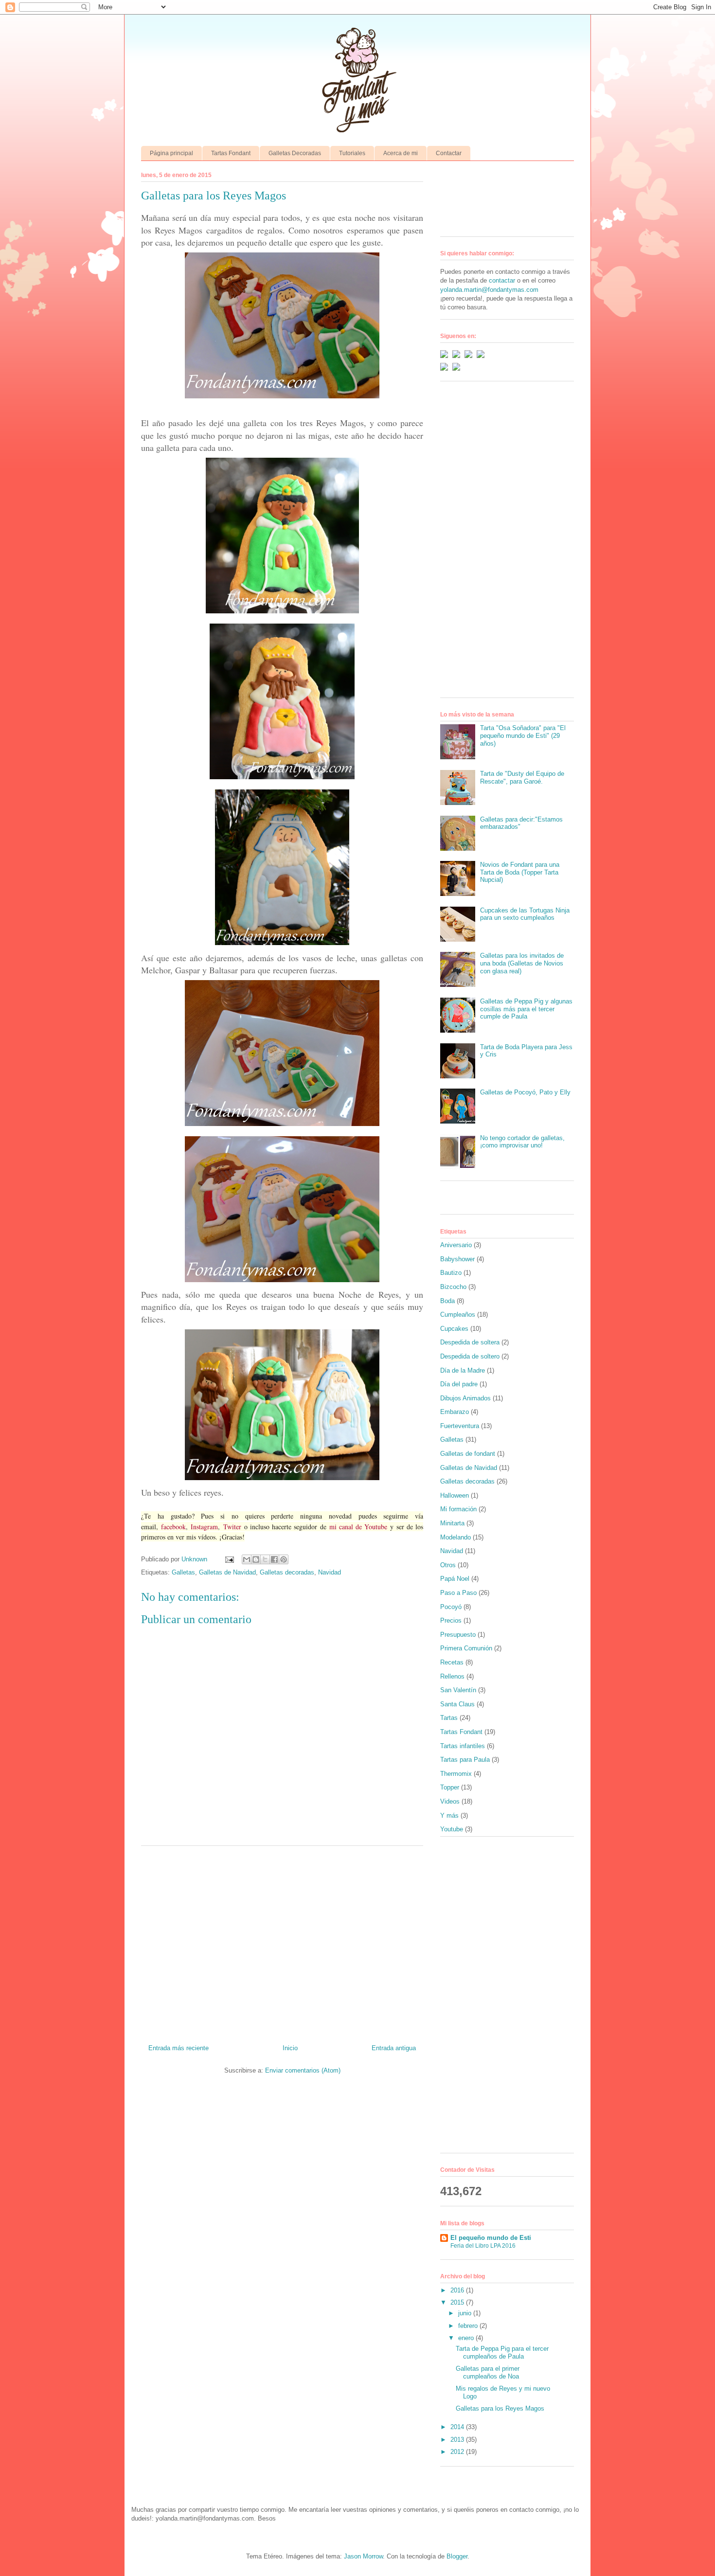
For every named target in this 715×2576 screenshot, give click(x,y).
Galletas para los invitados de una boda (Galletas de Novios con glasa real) (522, 963)
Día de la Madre (463, 1370)
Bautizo (451, 1273)
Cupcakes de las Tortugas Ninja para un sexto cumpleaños (525, 914)
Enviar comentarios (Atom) (303, 2070)
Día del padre (459, 1384)
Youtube (452, 1829)
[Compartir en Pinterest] (284, 1559)
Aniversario (456, 1245)
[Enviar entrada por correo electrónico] (229, 1559)
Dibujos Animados (465, 1398)
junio (466, 2313)
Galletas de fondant (468, 1454)
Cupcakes (454, 1329)
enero (467, 2338)
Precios (451, 1620)
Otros (448, 1565)
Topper (450, 1787)
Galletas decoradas (287, 1572)
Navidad (330, 1572)
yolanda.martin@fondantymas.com (489, 290)
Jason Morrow (363, 2556)
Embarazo (455, 1412)
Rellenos (452, 1676)
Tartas (449, 1718)
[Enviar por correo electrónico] (247, 1559)
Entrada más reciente (179, 2048)
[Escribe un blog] (256, 1559)
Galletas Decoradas (295, 153)
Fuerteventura (460, 1426)
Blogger (457, 2556)
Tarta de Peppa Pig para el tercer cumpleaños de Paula (502, 2352)
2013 (458, 2440)
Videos (450, 1801)
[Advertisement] (282, 1941)
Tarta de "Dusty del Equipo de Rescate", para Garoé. (522, 778)
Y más (449, 1816)
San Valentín (458, 1690)
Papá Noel (455, 1579)
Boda (447, 1301)
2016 (458, 2290)
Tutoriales (352, 153)
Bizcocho (453, 1287)
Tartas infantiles (463, 1746)
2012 (458, 2452)
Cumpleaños (458, 1315)
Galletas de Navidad (227, 1572)
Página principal (171, 153)
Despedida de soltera (470, 1342)
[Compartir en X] (265, 1559)
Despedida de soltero (470, 1356)
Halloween (455, 1495)
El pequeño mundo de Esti (491, 2238)
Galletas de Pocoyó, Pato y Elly (525, 1092)
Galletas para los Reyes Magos (500, 2408)
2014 (458, 2427)
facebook (173, 1527)
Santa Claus (457, 1704)
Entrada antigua (394, 2048)
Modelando (456, 1537)
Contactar (449, 153)
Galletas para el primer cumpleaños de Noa (488, 2372)
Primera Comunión (466, 1648)
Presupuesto (458, 1635)
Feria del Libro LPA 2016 (483, 2246)
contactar (502, 280)
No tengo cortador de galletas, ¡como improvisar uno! (522, 1142)
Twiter (232, 1527)
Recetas (452, 1662)
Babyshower (457, 1259)
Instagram (204, 1527)
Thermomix (456, 1774)
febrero (469, 2326)
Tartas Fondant (231, 153)
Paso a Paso (458, 1593)
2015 (458, 2302)
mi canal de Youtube (358, 1527)
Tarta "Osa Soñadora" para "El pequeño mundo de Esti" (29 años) (523, 735)
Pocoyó (451, 1607)
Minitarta (452, 1523)
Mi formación (458, 1509)
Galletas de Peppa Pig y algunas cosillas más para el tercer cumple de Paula (526, 1009)
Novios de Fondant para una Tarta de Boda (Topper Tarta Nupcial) (520, 872)
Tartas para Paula (465, 1760)
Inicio (290, 2048)
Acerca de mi (401, 153)
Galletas (183, 1572)
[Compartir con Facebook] (274, 1559)
